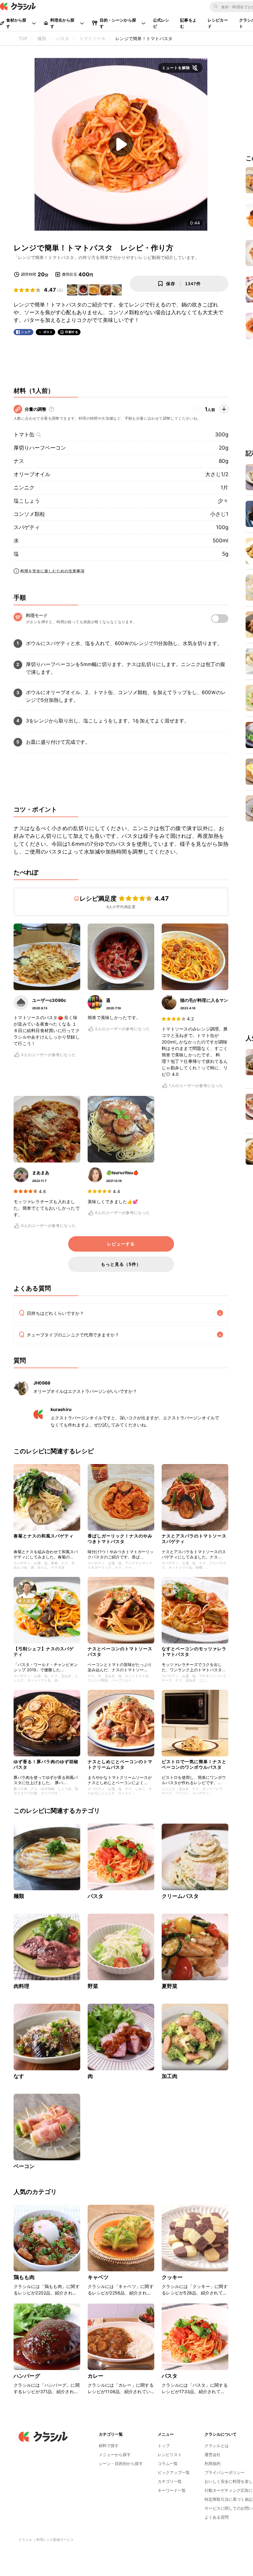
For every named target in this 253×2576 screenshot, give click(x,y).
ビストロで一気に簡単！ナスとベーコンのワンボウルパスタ (194, 1764)
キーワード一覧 (172, 2490)
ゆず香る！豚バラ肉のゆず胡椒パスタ (46, 1764)
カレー (95, 2376)
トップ (164, 2446)
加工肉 (170, 2076)
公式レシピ (161, 23)
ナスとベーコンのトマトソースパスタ (120, 1651)
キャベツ (98, 2277)
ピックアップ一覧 (174, 2472)
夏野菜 (170, 1986)
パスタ (95, 1896)
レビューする (121, 1244)
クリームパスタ (180, 1896)
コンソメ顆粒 (29, 514)
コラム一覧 (168, 2463)
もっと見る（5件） (121, 1264)
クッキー (172, 2277)
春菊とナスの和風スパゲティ (44, 1536)
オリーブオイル (32, 474)
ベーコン (24, 2166)
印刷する (72, 332)
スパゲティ (27, 527)
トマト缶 (24, 434)
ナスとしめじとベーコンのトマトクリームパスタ (120, 1764)
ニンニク (24, 488)
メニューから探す (115, 2455)
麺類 (19, 1896)
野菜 (93, 1986)
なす (19, 2076)
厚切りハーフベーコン (40, 448)
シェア (26, 332)
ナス (19, 461)
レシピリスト (170, 2455)
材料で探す (109, 2446)
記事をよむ (188, 23)
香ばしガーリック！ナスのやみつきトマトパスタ (120, 1539)
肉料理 (21, 1986)
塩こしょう (27, 501)
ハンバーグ (27, 2376)
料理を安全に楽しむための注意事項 (52, 571)
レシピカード (218, 23)
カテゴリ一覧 (170, 2481)
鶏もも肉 (24, 2277)
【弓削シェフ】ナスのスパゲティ (44, 1651)
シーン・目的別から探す (121, 2463)
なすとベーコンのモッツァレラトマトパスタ (194, 1651)
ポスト (48, 332)
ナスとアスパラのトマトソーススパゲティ (194, 1539)
